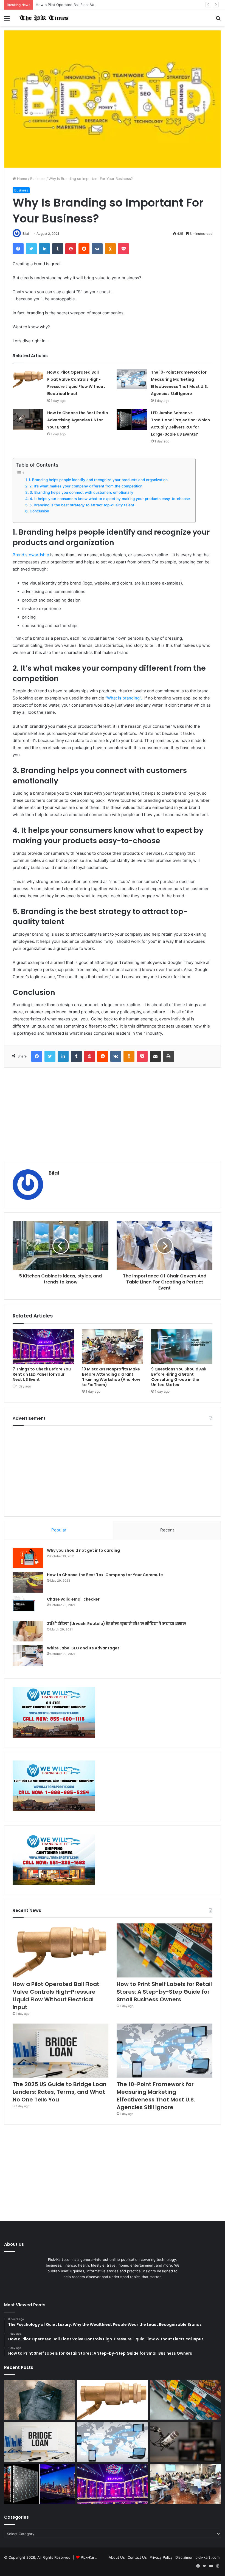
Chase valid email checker (73, 1599)
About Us (117, 2557)
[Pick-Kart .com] (44, 18)
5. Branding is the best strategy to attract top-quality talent (82, 505)
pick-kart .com (207, 2557)
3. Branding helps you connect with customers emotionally (81, 492)
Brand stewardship (31, 555)
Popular (59, 1530)
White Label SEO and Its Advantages (83, 1648)
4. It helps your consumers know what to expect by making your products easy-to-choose (110, 499)
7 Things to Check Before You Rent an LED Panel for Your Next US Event (42, 1374)
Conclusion (39, 511)
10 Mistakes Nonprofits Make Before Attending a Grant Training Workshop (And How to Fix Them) (111, 1377)
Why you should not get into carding (83, 1550)
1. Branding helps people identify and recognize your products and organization (98, 480)
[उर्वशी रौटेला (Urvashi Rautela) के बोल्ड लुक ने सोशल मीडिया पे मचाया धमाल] (28, 1631)
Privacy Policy (161, 2557)
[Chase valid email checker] (28, 1607)
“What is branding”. (124, 698)
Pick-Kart (88, 2557)
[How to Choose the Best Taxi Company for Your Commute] (28, 1582)
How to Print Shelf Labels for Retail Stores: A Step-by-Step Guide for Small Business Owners (164, 1992)
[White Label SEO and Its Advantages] (28, 1656)
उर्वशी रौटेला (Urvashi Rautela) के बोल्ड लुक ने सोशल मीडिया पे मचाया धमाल (116, 1624)
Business (38, 179)
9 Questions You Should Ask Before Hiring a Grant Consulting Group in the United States (179, 1377)
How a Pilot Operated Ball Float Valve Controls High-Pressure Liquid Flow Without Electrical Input (119, 5)
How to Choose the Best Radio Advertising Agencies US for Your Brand (78, 420)
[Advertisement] (113, 1114)
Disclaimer (184, 2557)
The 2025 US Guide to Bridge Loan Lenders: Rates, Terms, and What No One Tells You (60, 2092)
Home (22, 179)
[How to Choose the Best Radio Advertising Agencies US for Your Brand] (28, 420)
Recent (167, 1530)
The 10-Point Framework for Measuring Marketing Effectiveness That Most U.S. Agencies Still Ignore (156, 2096)
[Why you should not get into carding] (28, 1558)
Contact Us (137, 2557)
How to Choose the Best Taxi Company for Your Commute (105, 1575)
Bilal (26, 234)
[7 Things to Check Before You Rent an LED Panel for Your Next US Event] (43, 1347)
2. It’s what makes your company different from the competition (86, 486)
